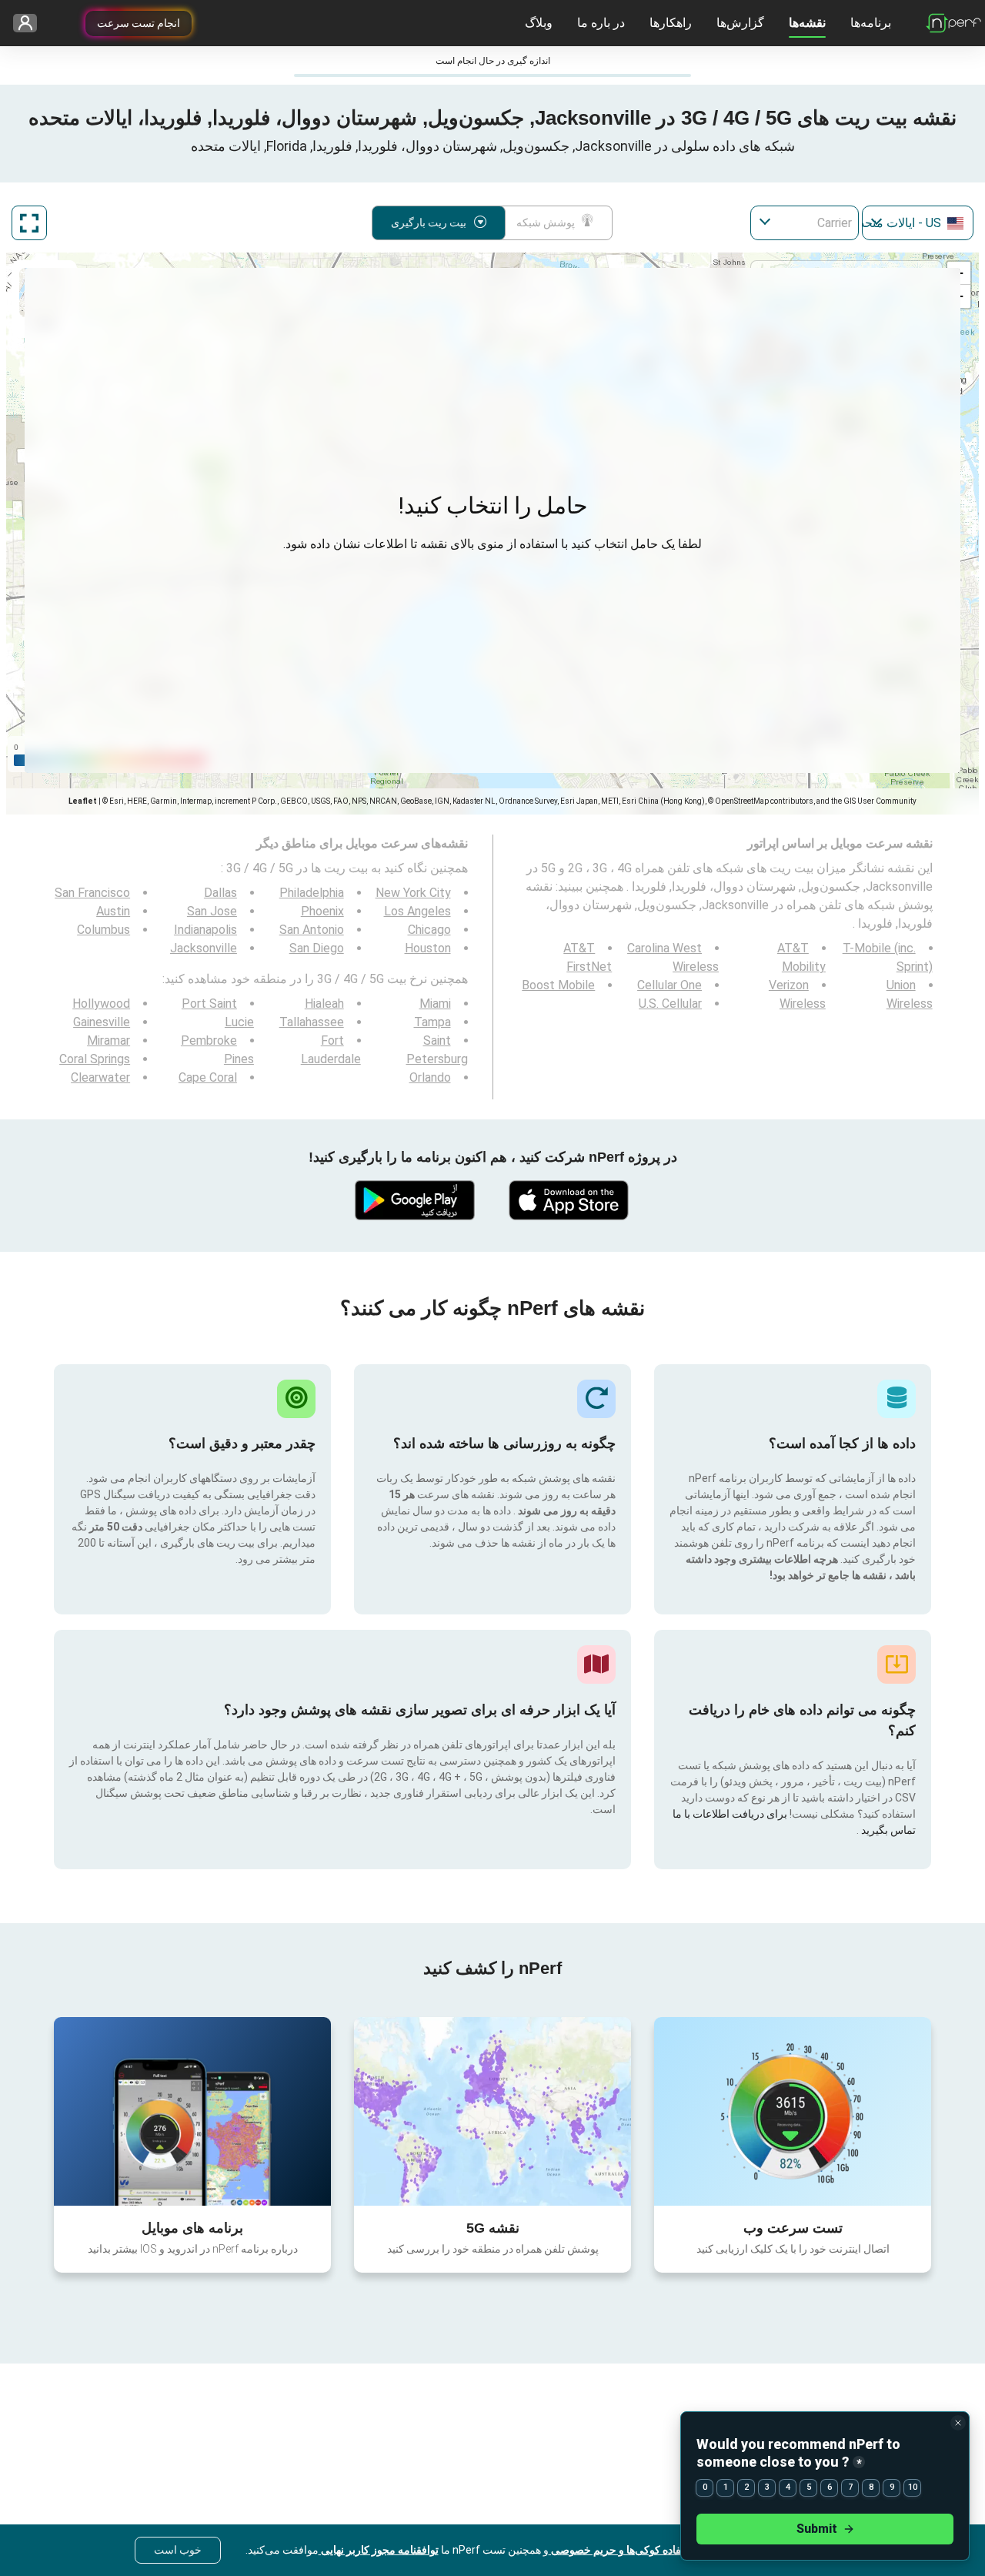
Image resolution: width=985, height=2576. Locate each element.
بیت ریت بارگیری (429, 222)
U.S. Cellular (670, 1004)
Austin (113, 911)
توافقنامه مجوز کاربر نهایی (379, 2550)
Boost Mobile (558, 985)
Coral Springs (95, 1059)
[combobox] (918, 223)
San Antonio (312, 930)
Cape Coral (208, 1077)
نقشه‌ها (807, 23)
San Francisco (92, 893)
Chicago (429, 930)
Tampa (432, 1022)
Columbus (104, 930)
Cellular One (669, 985)
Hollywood (101, 1004)
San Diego (317, 948)
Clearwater (100, 1077)
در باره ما (601, 23)
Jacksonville (204, 948)
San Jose (212, 911)
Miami (435, 1004)
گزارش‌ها (740, 23)
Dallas (220, 893)
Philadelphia (312, 893)
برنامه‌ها (871, 23)
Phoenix (322, 911)
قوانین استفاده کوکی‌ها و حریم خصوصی (638, 2550)
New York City (413, 893)
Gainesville (102, 1022)
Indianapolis (205, 930)
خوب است (178, 2550)
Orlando (430, 1077)
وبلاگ (539, 23)
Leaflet (83, 801)
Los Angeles (417, 911)
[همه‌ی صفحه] (29, 223)
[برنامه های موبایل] (192, 2111)
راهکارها (671, 23)
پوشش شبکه (546, 222)
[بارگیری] (569, 1200)
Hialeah (324, 1004)
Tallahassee (312, 1022)
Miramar (109, 1040)
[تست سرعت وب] (793, 2111)
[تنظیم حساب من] (30, 23)
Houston (428, 948)
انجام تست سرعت (139, 23)
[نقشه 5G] (492, 2111)
